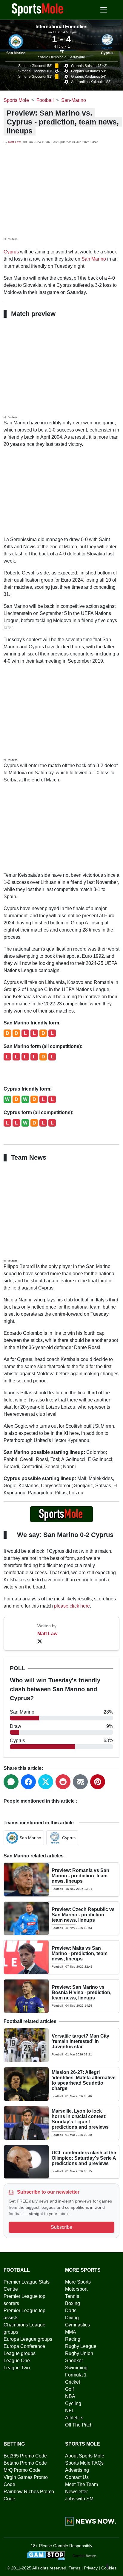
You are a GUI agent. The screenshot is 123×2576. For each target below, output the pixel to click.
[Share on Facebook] (28, 1782)
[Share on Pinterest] (98, 1782)
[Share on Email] (80, 1782)
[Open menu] (104, 10)
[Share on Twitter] (46, 1782)
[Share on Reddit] (63, 1782)
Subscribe (61, 2227)
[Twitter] (40, 1641)
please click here (72, 1606)
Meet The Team (82, 2484)
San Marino (16, 53)
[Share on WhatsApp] (11, 1782)
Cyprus (107, 53)
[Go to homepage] (38, 9)
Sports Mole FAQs (84, 2463)
